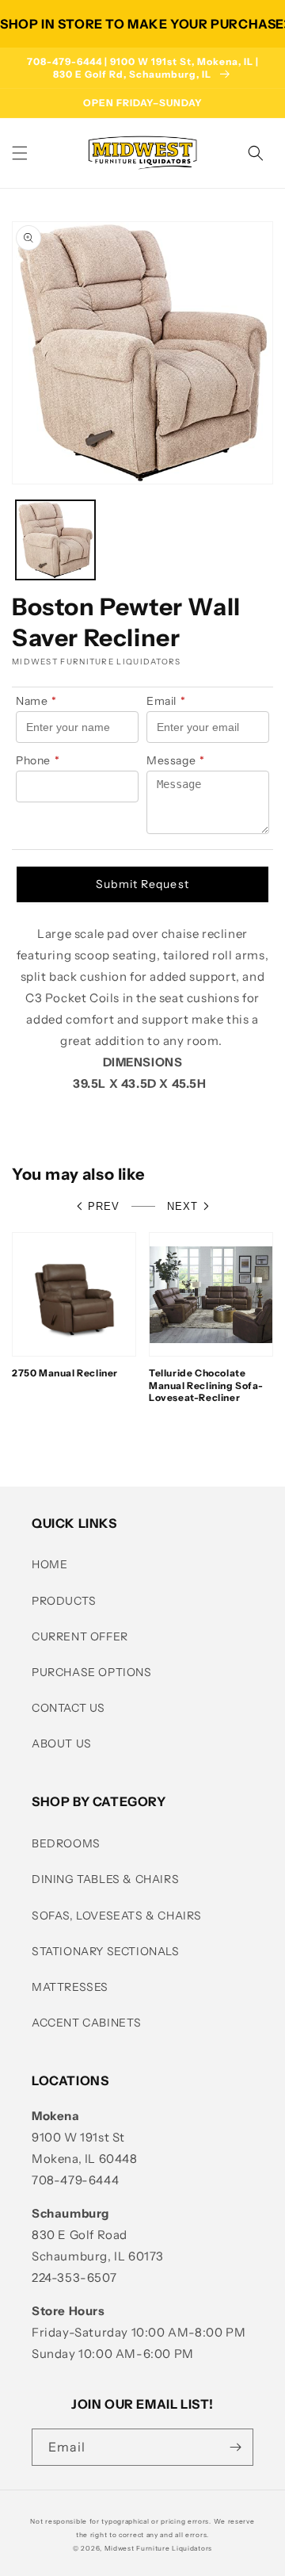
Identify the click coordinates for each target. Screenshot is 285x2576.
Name (36, 701)
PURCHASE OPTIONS (92, 1672)
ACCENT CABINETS (87, 2023)
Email (166, 701)
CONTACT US (68, 1708)
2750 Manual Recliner (65, 1373)
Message (176, 760)
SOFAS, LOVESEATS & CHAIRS (117, 1916)
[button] (20, 153)
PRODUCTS (64, 1601)
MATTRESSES (70, 1987)
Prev (104, 1206)
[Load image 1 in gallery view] (55, 540)
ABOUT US (62, 1743)
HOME (49, 1564)
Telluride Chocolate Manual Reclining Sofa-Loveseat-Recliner (206, 1385)
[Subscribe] (235, 2447)
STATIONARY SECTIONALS (106, 1951)
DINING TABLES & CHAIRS (105, 1879)
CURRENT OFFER (80, 1636)
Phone (38, 760)
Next (182, 1206)
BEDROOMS (66, 1843)
